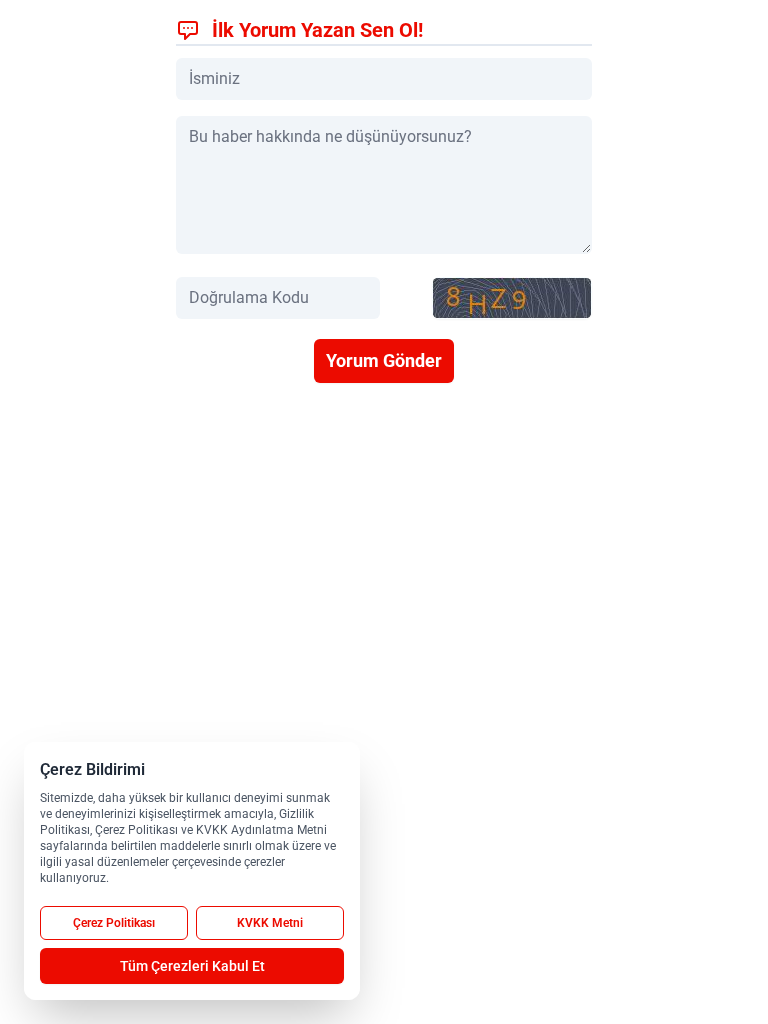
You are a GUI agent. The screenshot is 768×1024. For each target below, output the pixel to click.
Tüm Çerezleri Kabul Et (192, 966)
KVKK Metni (270, 923)
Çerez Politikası (114, 923)
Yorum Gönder (384, 360)
